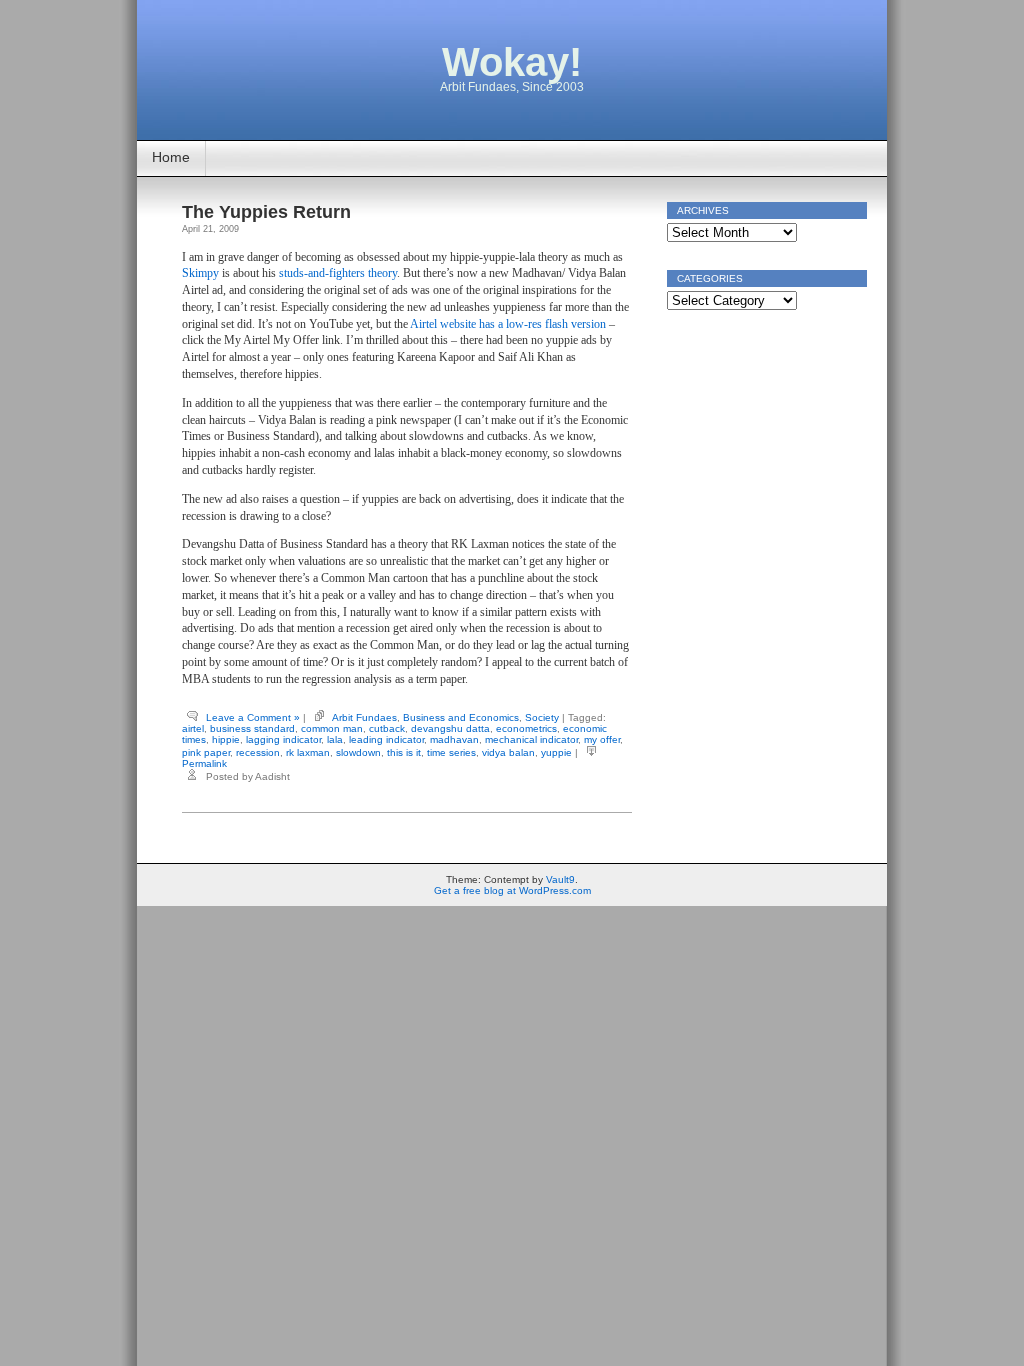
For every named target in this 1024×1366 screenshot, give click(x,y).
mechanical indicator (531, 739)
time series (451, 752)
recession (258, 752)
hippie (226, 739)
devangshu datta (450, 728)
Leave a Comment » (253, 717)
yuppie (556, 752)
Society (542, 717)
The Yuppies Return (266, 212)
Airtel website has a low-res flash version (508, 324)
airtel (193, 728)
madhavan (454, 739)
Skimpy (200, 273)
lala (335, 739)
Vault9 (560, 879)
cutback (387, 728)
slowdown (358, 752)
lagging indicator (283, 739)
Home (171, 157)
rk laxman (308, 752)
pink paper (206, 752)
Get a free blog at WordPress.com (512, 890)
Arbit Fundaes (364, 717)
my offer (602, 739)
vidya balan (508, 752)
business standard (252, 728)
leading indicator (386, 739)
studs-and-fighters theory (338, 273)
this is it (404, 752)
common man (332, 728)
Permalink (204, 763)
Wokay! (512, 62)
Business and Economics (461, 717)
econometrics (526, 728)
